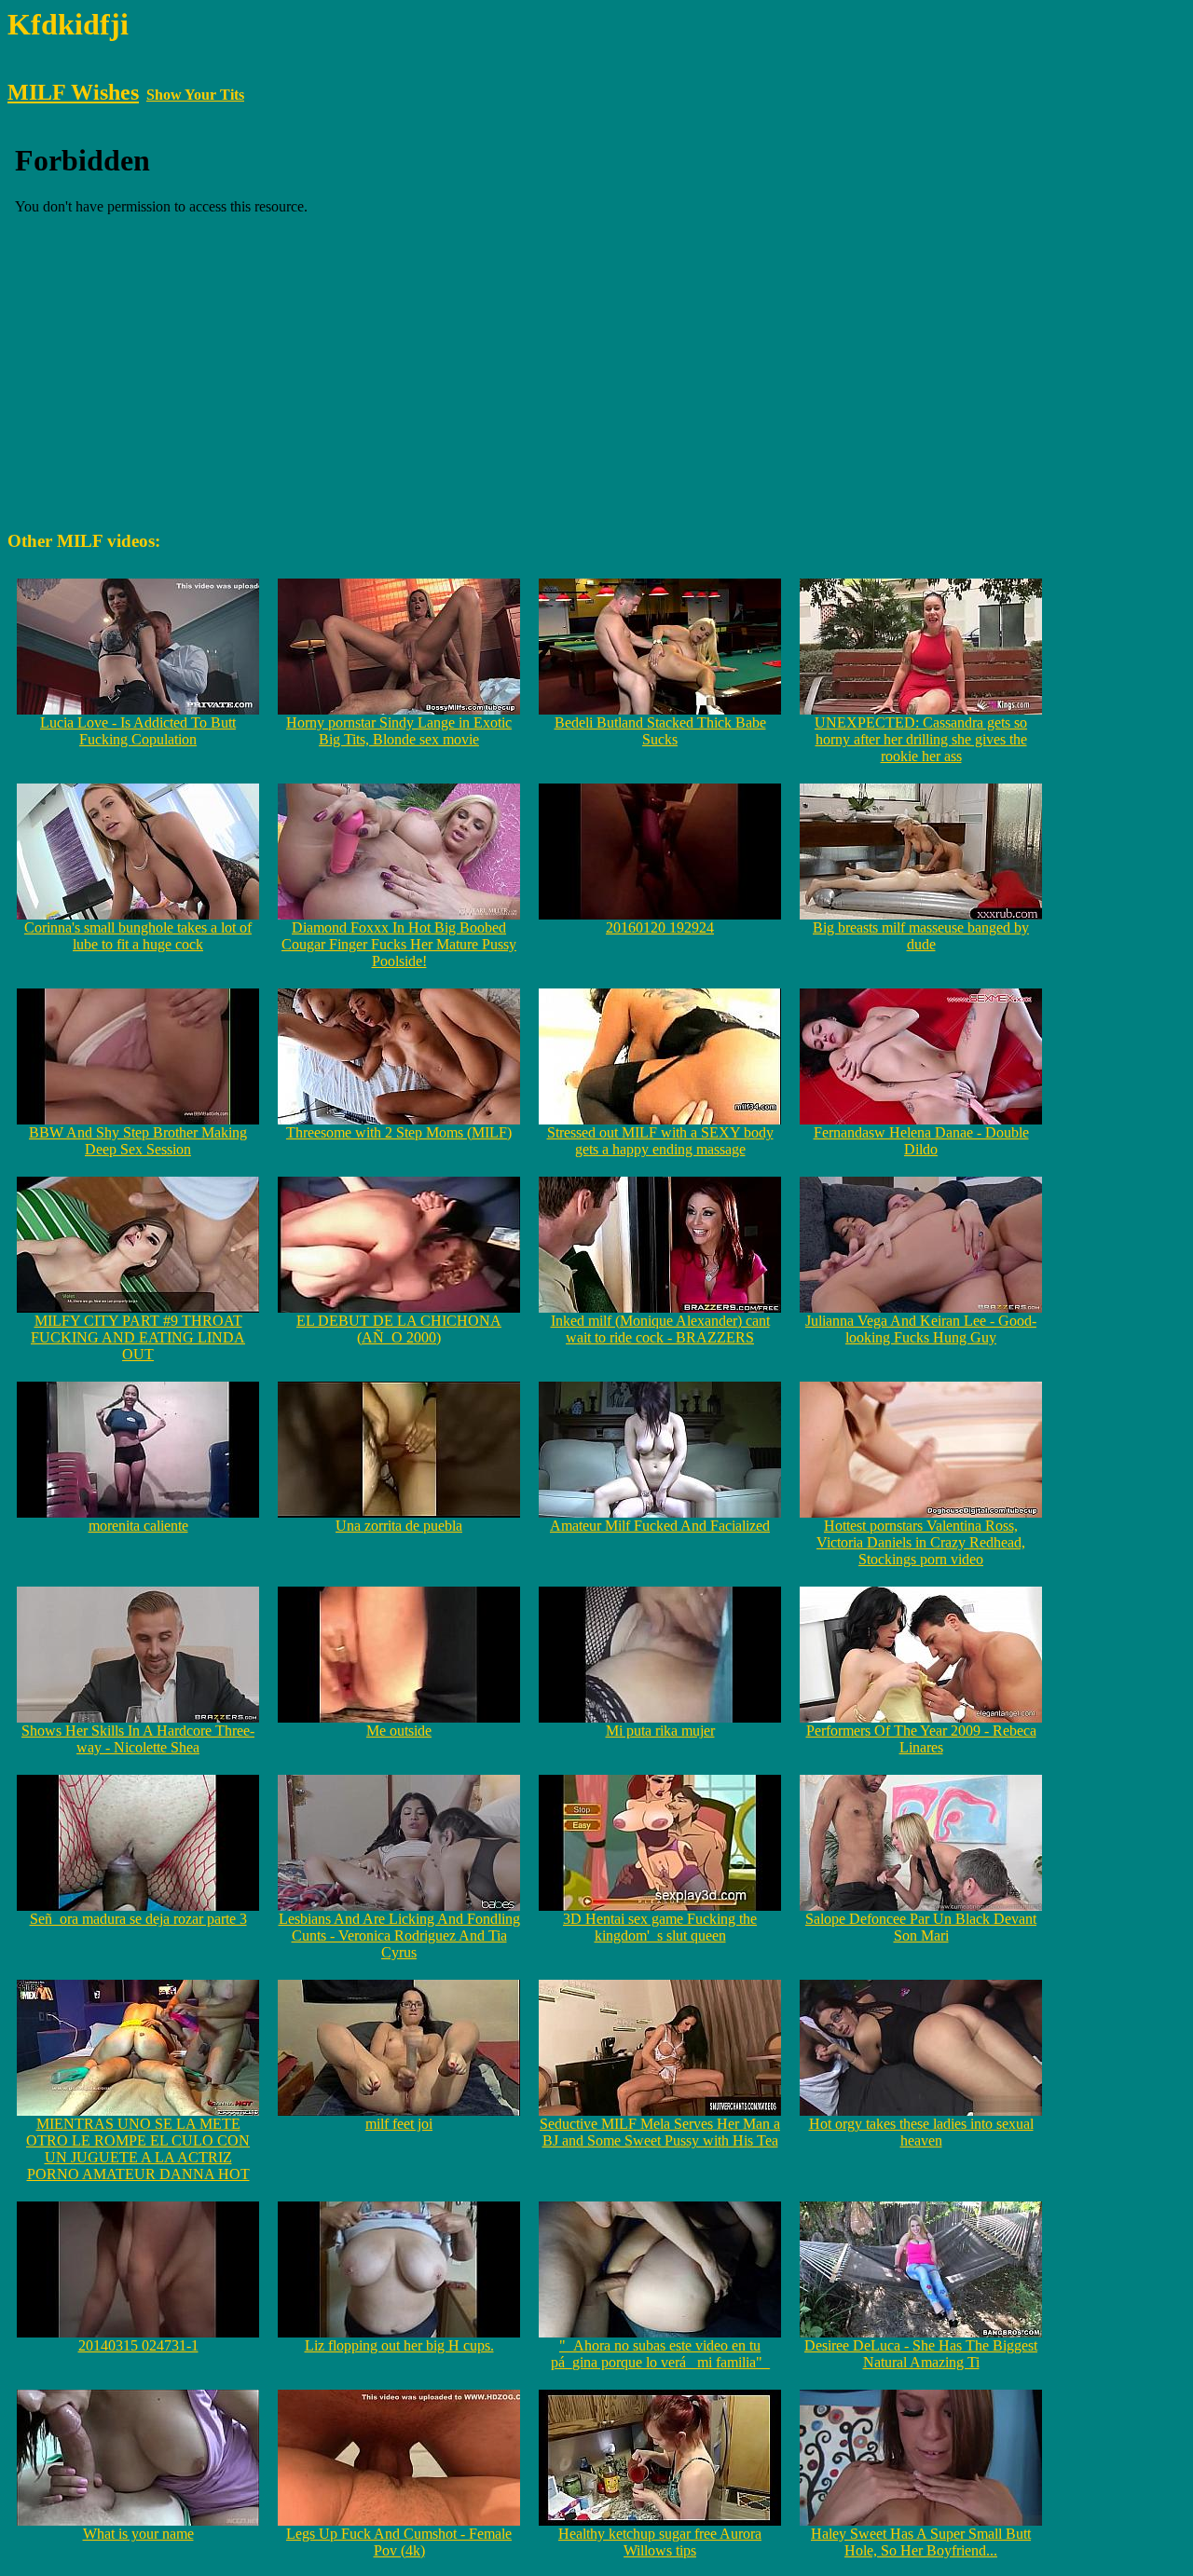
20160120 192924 (660, 927)
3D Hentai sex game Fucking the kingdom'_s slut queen (660, 1927)
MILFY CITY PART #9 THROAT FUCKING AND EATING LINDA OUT (138, 1337)
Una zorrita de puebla (399, 1526)
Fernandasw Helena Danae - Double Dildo (921, 1141)
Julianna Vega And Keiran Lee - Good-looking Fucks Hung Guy (921, 1329)
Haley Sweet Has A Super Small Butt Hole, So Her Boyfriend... (921, 2542)
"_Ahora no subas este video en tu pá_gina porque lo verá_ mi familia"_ (660, 2354)
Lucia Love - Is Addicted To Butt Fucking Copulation (138, 731)
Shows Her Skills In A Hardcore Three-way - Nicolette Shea (138, 1739)
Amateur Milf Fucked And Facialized (660, 1526)
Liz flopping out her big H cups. (399, 2345)
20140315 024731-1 (138, 2345)
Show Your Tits (195, 95)
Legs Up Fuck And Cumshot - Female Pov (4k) (399, 2542)
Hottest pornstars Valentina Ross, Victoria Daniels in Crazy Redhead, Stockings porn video (921, 1542)
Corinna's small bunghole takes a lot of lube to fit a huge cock (138, 936)
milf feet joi (399, 2124)
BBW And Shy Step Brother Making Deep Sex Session (138, 1141)
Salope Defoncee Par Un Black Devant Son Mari (921, 1927)
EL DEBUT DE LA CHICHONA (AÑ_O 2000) (399, 1329)
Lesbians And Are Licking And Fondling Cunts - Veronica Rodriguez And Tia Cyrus (399, 1935)
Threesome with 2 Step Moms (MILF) (399, 1132)
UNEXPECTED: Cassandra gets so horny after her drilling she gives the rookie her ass (921, 739)
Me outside (399, 1731)
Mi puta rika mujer (660, 1731)
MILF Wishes (73, 92)
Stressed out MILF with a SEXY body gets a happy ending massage (660, 1141)
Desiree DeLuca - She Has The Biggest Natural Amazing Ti (921, 2354)
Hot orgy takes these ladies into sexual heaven (921, 2132)
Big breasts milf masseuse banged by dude (921, 936)
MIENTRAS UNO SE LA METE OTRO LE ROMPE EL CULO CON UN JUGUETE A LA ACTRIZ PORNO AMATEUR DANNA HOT (138, 2149)
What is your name (138, 2534)
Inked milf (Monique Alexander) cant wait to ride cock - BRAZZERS (660, 1329)
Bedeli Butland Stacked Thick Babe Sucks (660, 731)
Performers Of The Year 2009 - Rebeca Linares (921, 1739)
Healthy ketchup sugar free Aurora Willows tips (660, 2542)
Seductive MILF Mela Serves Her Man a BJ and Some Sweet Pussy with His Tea (660, 2132)
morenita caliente (138, 1526)
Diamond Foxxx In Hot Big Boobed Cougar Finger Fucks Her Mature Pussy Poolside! (399, 944)
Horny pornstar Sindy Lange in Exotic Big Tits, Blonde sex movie (399, 731)
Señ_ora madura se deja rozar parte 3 (138, 1919)
